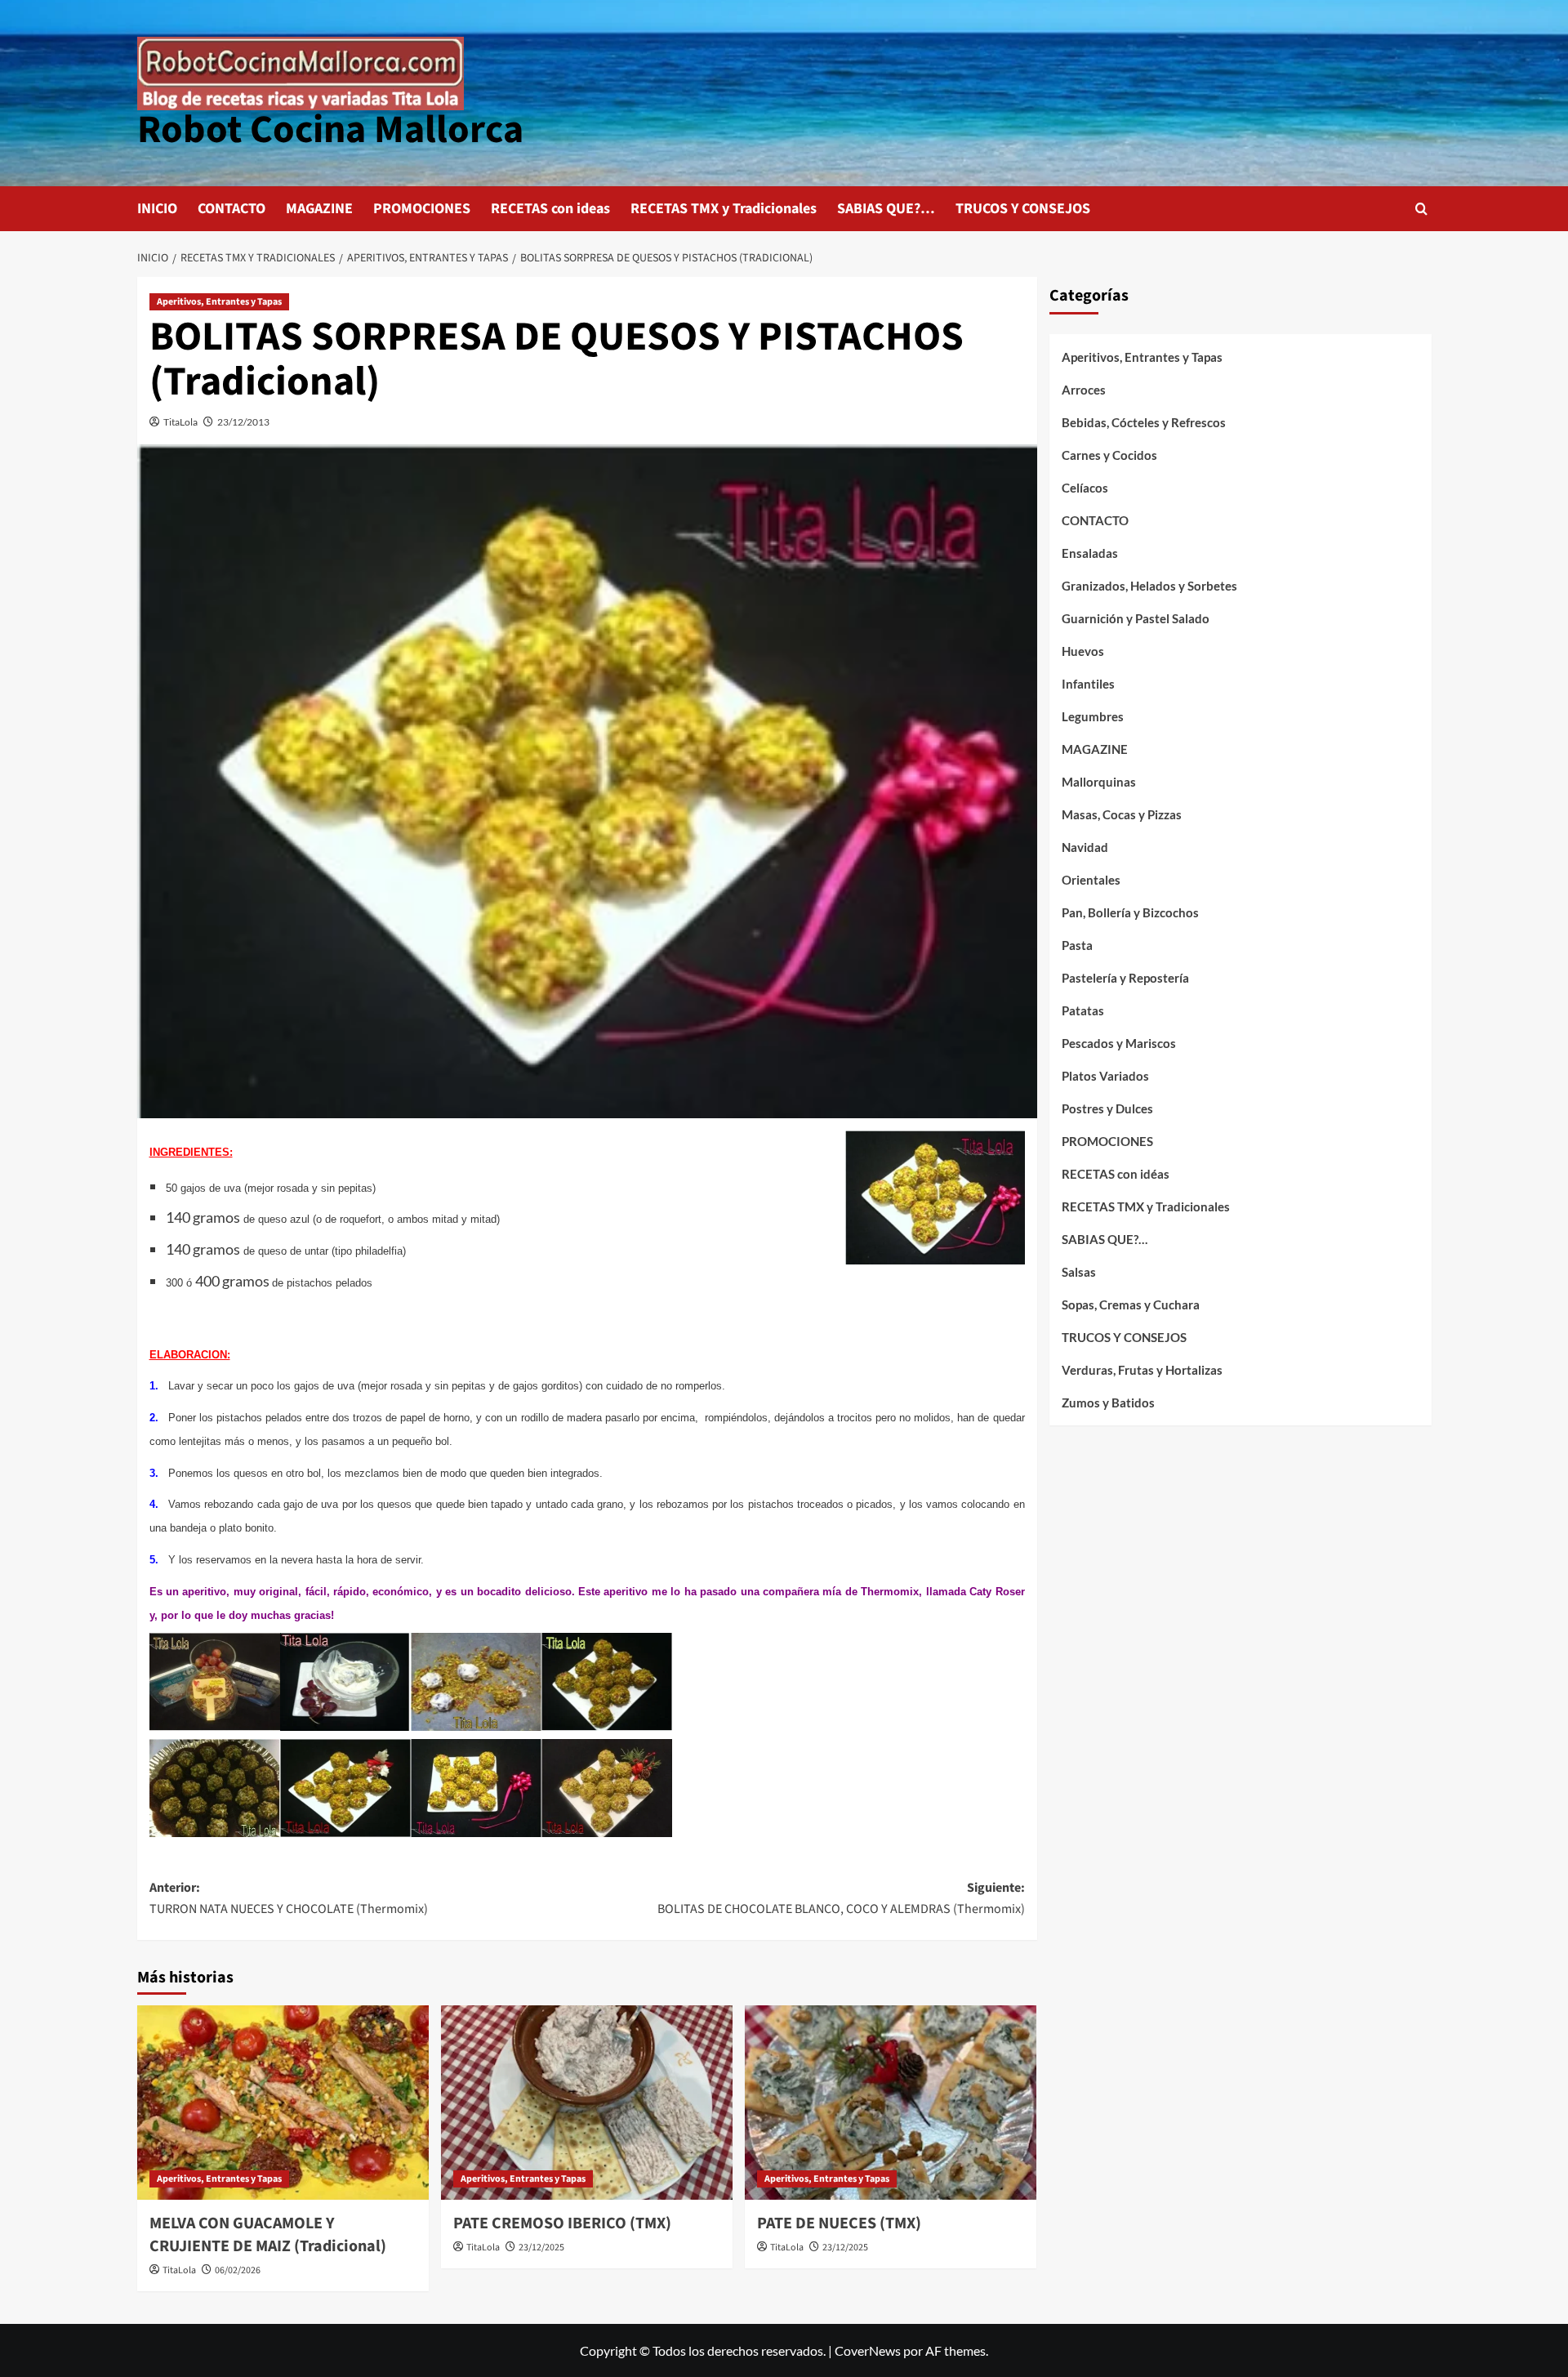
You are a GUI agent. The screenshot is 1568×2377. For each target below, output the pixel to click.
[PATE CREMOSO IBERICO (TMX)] (587, 2103)
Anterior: (289, 1898)
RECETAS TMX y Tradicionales (724, 209)
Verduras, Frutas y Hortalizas (1142, 1370)
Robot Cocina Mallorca (330, 130)
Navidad (1085, 847)
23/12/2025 (541, 2248)
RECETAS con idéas (1116, 1174)
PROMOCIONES (422, 209)
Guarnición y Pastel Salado (1136, 618)
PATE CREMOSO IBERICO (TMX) (562, 2223)
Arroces (1084, 390)
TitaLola (180, 422)
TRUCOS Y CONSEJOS (1023, 209)
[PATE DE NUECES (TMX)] (891, 2103)
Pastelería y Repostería (1125, 978)
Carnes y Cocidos (1109, 455)
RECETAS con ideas (550, 209)
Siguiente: (841, 1898)
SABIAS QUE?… (886, 209)
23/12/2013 (243, 422)
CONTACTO (232, 209)
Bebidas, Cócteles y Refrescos (1144, 422)
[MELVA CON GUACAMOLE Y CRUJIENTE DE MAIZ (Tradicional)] (283, 2103)
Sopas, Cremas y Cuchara (1131, 1304)
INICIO (157, 209)
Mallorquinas (1099, 782)
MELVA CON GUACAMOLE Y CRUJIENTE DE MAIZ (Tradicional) (268, 2235)
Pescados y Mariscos (1119, 1043)
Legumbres (1093, 716)
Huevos (1083, 651)
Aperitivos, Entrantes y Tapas (219, 302)
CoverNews (868, 2350)
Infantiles (1088, 684)
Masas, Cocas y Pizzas (1122, 814)
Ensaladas (1090, 553)
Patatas (1083, 1010)
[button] (1421, 209)
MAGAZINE (319, 209)
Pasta (1077, 945)
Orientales (1091, 880)
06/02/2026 (238, 2270)
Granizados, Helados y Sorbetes (1149, 586)
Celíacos (1085, 488)
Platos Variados (1105, 1076)
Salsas (1079, 1272)
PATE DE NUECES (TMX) (839, 2223)
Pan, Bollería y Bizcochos (1130, 912)
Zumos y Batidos (1108, 1403)
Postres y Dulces (1107, 1108)
